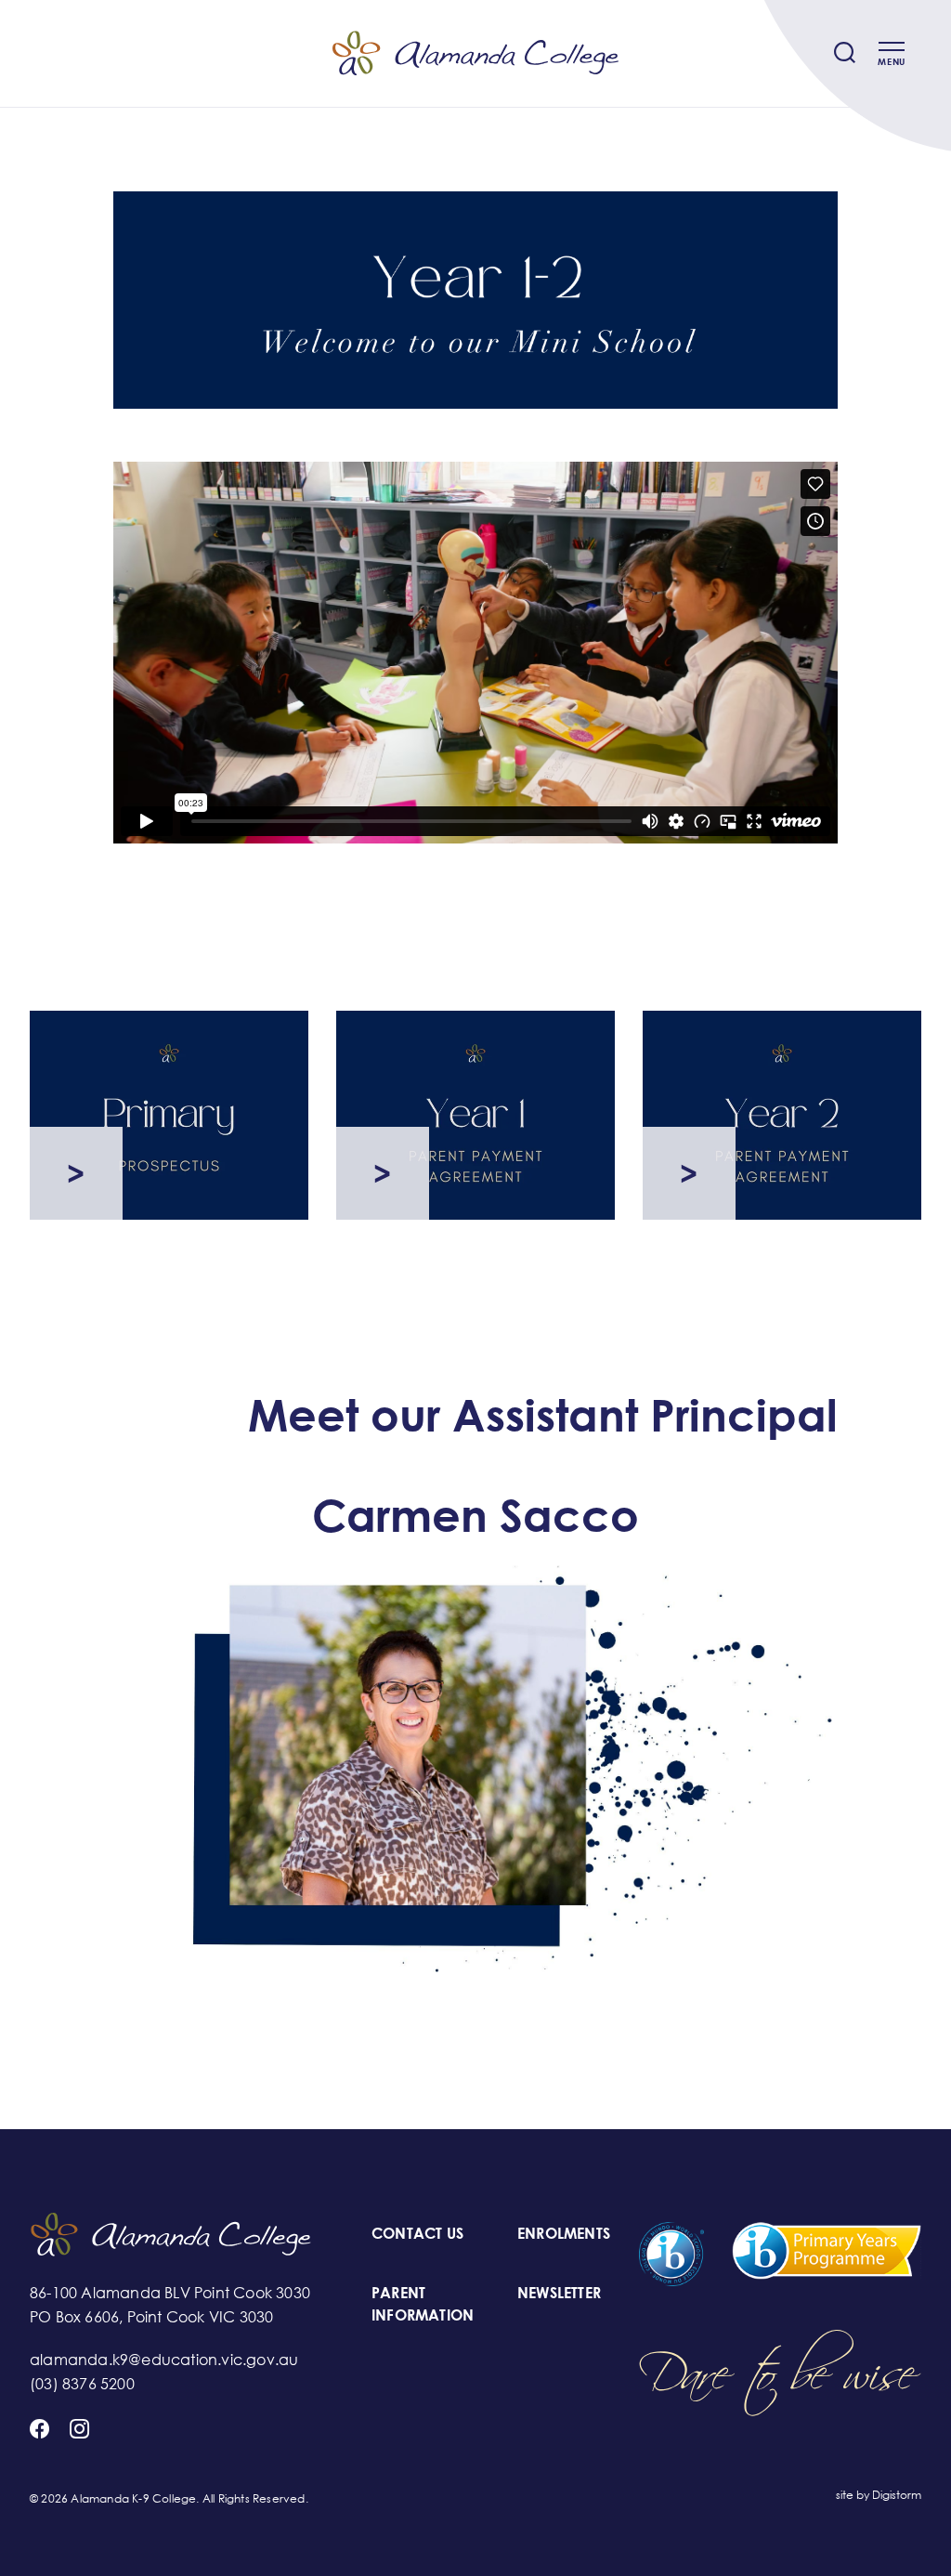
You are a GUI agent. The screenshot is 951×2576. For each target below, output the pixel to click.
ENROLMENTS (564, 2233)
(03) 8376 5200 (82, 2384)
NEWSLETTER (559, 2293)
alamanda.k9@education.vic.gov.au (164, 2360)
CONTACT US (417, 2233)
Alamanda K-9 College (475, 54)
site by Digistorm (879, 2495)
